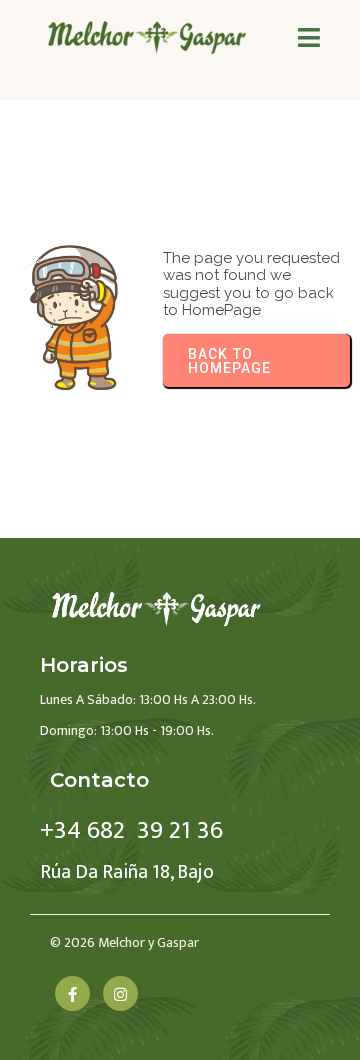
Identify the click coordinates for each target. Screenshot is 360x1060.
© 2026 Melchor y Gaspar (124, 942)
